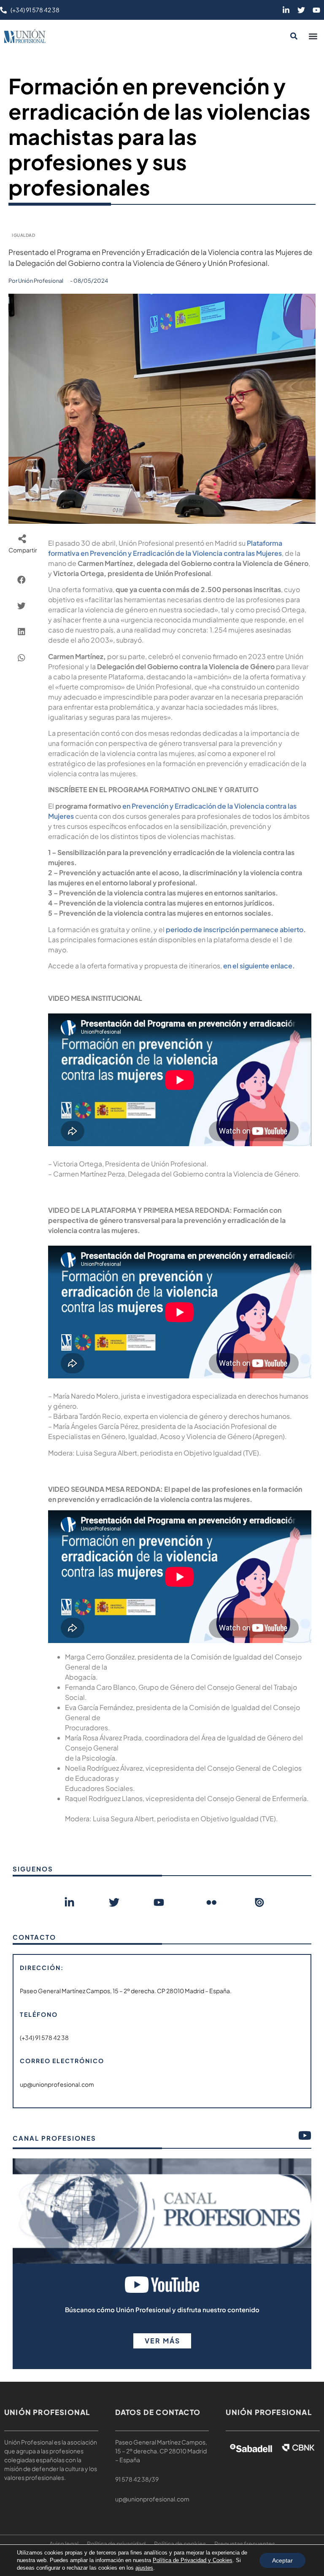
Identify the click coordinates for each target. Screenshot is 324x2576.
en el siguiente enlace (258, 966)
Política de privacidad (116, 2544)
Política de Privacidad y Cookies (193, 2560)
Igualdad (23, 235)
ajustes (144, 2568)
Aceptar (282, 2560)
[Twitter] (301, 10)
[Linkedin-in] (286, 10)
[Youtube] (316, 10)
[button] (313, 36)
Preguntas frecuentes (245, 2544)
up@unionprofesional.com (152, 2499)
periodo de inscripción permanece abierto (235, 929)
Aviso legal (64, 2544)
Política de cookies (180, 2544)
